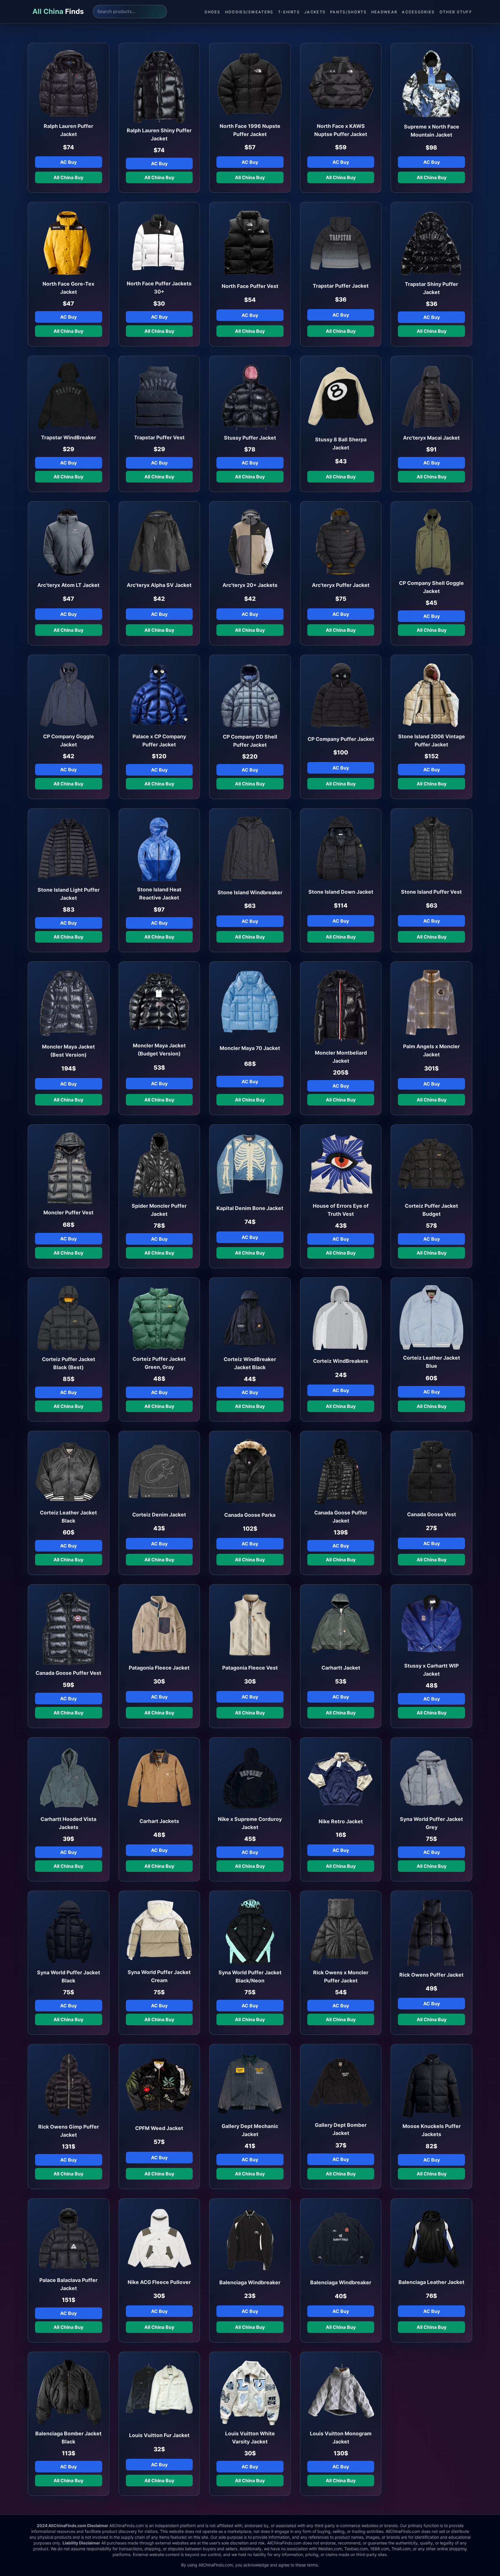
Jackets (315, 12)
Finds (58, 11)
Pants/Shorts (348, 12)
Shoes (213, 12)
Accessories (418, 12)
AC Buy (68, 162)
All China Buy (68, 177)
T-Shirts (289, 12)
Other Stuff (456, 12)
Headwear (384, 12)
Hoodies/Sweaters (249, 12)
